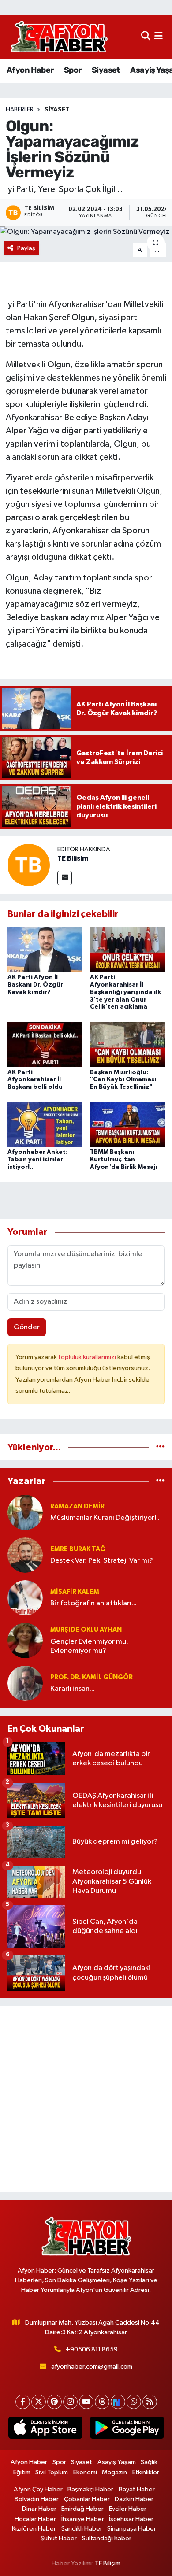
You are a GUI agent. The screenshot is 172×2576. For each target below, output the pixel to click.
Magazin (114, 2472)
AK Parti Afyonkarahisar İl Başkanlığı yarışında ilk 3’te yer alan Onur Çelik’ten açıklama (125, 992)
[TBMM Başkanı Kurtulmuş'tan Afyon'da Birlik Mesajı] (127, 1124)
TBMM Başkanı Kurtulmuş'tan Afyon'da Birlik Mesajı (123, 1160)
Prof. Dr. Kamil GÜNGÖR (92, 1677)
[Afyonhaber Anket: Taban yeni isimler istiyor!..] (45, 1124)
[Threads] (102, 2402)
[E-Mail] (65, 878)
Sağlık (149, 2462)
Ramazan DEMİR (77, 1506)
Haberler (20, 110)
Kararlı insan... (73, 1689)
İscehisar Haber (131, 2519)
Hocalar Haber (35, 2519)
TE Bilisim (73, 858)
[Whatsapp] (134, 2402)
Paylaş (26, 248)
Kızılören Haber (34, 2529)
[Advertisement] (86, 2099)
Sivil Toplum (52, 2472)
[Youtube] (86, 2402)
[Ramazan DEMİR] (25, 1512)
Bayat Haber (137, 2489)
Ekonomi (85, 2472)
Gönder (27, 1327)
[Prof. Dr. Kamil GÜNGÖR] (25, 1683)
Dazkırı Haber (134, 2499)
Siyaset (106, 70)
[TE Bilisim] (29, 865)
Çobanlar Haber (87, 2499)
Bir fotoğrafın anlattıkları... (93, 1603)
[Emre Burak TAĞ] (25, 1555)
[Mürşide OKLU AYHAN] (25, 1640)
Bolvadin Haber (37, 2499)
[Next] (118, 2402)
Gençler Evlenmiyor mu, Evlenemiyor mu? (89, 1646)
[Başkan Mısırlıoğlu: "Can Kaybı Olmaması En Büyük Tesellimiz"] (127, 1044)
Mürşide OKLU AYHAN (86, 1630)
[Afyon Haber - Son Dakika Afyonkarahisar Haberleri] (59, 37)
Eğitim (22, 2472)
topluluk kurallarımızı (88, 1357)
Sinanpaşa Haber (132, 2529)
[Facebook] (23, 2402)
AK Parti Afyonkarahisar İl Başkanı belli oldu (35, 1080)
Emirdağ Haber (82, 2509)
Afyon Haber (30, 70)
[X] (39, 2402)
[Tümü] (160, 1447)
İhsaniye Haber (83, 2519)
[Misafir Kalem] (25, 1598)
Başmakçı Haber (90, 2489)
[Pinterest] (54, 2402)
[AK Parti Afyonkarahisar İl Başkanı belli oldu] (45, 1044)
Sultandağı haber (107, 2538)
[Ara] (146, 37)
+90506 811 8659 (92, 2349)
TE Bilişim (108, 2563)
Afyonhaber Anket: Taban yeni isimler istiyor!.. (37, 1160)
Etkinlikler (146, 2472)
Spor (73, 70)
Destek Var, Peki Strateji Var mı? (102, 1561)
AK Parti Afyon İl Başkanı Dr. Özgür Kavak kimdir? (35, 985)
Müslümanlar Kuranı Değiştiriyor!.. (105, 1518)
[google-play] (127, 2429)
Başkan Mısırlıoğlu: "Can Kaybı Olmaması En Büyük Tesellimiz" (123, 1080)
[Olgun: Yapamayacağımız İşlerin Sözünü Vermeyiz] (86, 232)
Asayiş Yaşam (117, 2462)
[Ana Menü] (159, 37)
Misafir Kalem (75, 1592)
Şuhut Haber (59, 2538)
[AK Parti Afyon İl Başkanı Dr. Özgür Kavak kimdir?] (45, 949)
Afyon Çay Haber (38, 2489)
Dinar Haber (39, 2509)
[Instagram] (70, 2402)
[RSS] (150, 2402)
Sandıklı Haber (82, 2529)
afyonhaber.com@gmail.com (92, 2367)
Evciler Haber (128, 2509)
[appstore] (45, 2429)
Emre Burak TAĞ (78, 1549)
